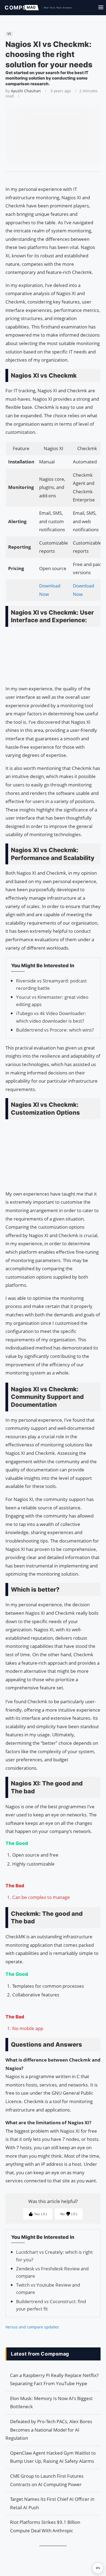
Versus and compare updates (32, 2327)
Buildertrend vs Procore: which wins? (55, 1030)
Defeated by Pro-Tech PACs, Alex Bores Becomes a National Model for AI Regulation (49, 2430)
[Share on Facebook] (51, 178)
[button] (98, 2568)
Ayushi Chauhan (26, 91)
